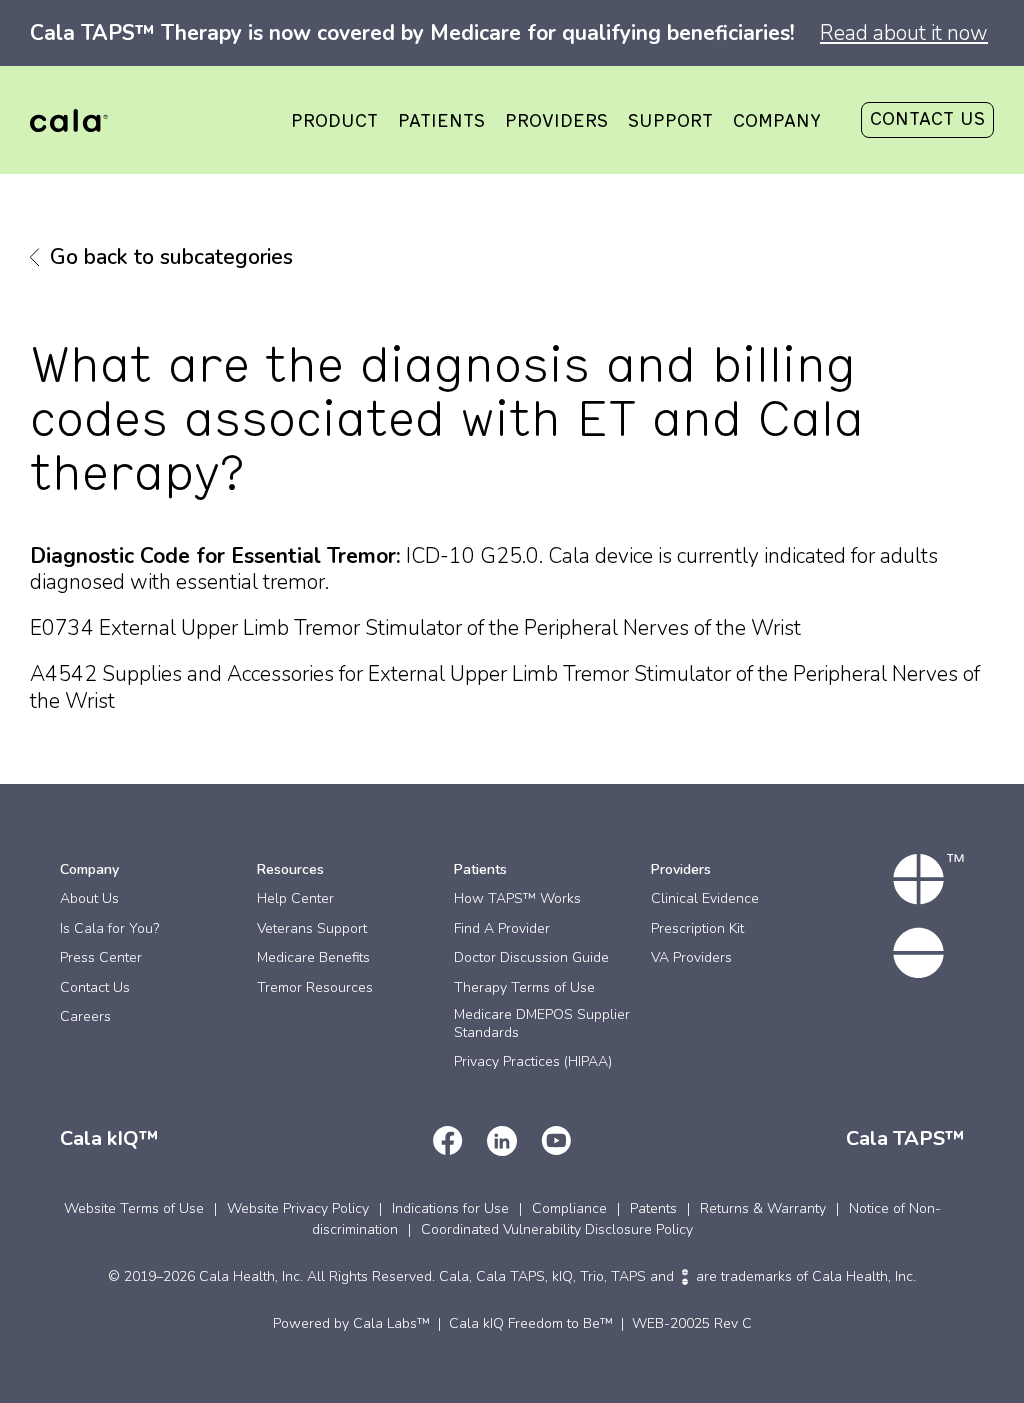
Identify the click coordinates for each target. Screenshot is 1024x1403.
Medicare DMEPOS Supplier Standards (542, 1023)
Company (89, 869)
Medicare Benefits (313, 957)
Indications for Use (450, 1208)
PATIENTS (441, 122)
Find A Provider (502, 928)
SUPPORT (670, 122)
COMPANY (777, 122)
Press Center (101, 957)
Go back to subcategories (171, 257)
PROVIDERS (556, 122)
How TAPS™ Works (517, 898)
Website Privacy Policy (298, 1208)
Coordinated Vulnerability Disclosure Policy (557, 1229)
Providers (681, 869)
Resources (290, 869)
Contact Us (95, 987)
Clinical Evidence (705, 898)
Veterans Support (312, 928)
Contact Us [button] (927, 120)
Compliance (569, 1208)
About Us (89, 898)
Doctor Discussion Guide (531, 957)
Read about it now (904, 33)
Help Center (295, 898)
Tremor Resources (315, 987)
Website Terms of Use (134, 1208)
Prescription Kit (697, 928)
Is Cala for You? (109, 928)
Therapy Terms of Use (524, 987)
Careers (85, 1016)
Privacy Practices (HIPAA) (533, 1061)
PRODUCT (334, 122)
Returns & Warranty (763, 1208)
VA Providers (691, 957)
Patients (480, 869)
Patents (653, 1208)
